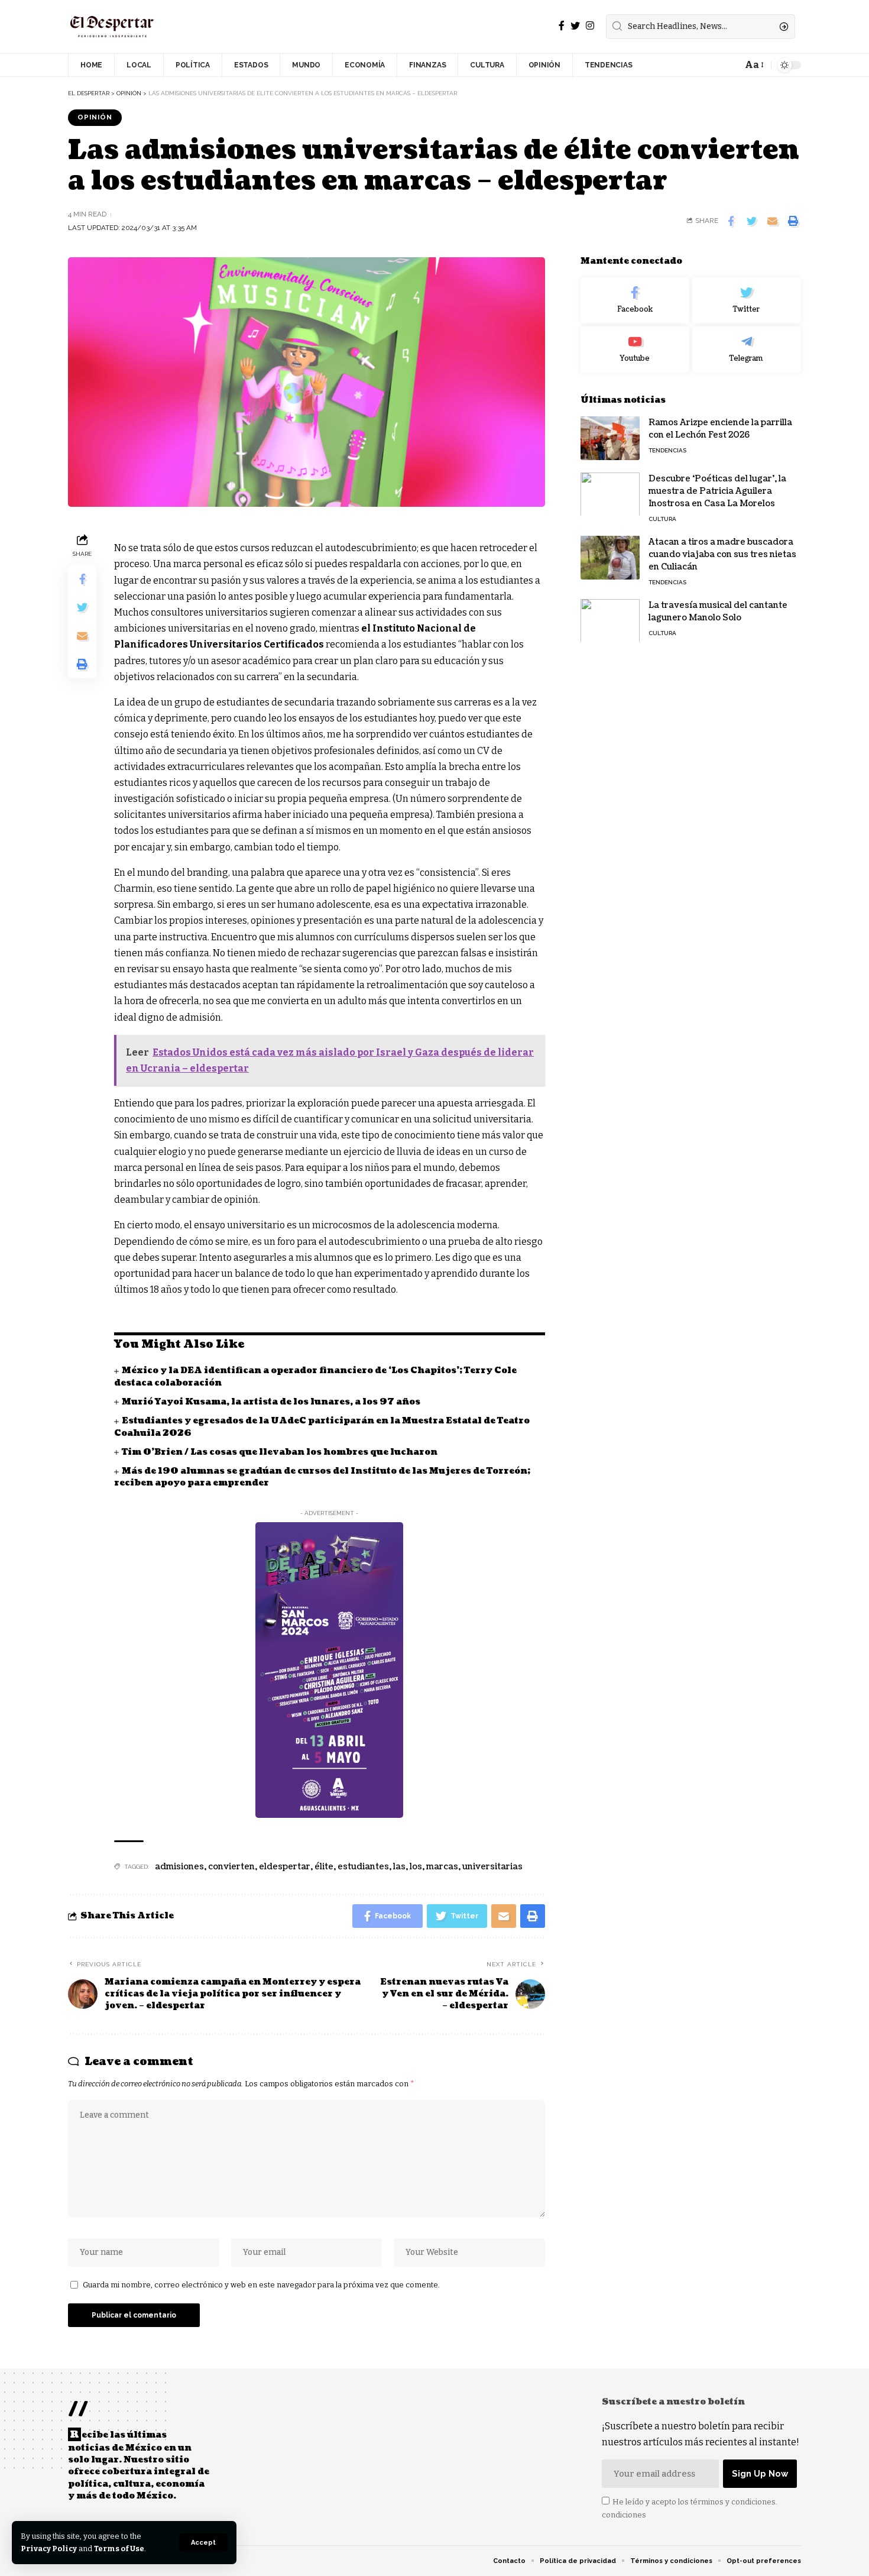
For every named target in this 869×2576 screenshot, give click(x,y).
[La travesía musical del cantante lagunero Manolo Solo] (610, 621)
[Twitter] (575, 26)
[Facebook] (562, 26)
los (416, 1867)
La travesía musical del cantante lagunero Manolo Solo (718, 611)
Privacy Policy (49, 2549)
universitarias (492, 1867)
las (399, 1867)
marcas (442, 1867)
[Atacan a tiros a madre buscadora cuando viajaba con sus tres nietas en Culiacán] (610, 557)
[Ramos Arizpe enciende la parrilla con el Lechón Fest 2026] (610, 438)
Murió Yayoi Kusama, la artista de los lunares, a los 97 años (271, 1402)
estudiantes (363, 1867)
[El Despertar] (112, 27)
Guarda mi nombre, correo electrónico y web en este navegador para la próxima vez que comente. (261, 2285)
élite (324, 1867)
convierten (231, 1867)
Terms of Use (119, 2549)
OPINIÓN (95, 117)
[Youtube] (635, 349)
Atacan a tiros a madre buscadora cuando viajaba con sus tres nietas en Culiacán (722, 554)
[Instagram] (590, 26)
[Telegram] (747, 349)
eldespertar (285, 1867)
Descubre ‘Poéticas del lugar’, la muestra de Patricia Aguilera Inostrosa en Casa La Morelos (717, 491)
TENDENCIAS (667, 450)
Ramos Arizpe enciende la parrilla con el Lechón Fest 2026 (720, 428)
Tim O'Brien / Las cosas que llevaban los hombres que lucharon (281, 1452)
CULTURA (662, 518)
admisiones (179, 1867)
